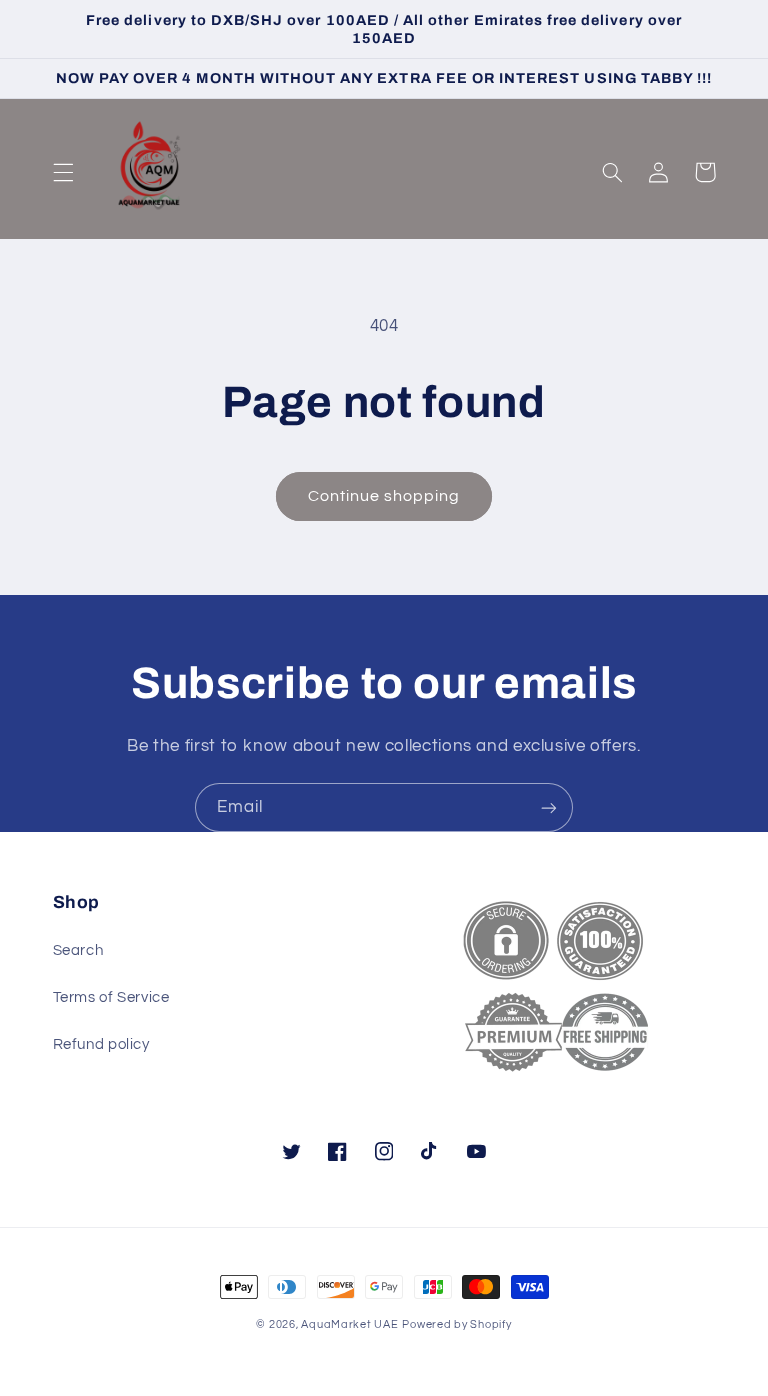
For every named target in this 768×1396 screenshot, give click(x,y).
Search (78, 950)
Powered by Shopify (456, 1324)
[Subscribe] (549, 807)
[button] (63, 172)
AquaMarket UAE (349, 1324)
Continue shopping (384, 496)
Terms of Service (111, 997)
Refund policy (101, 1044)
